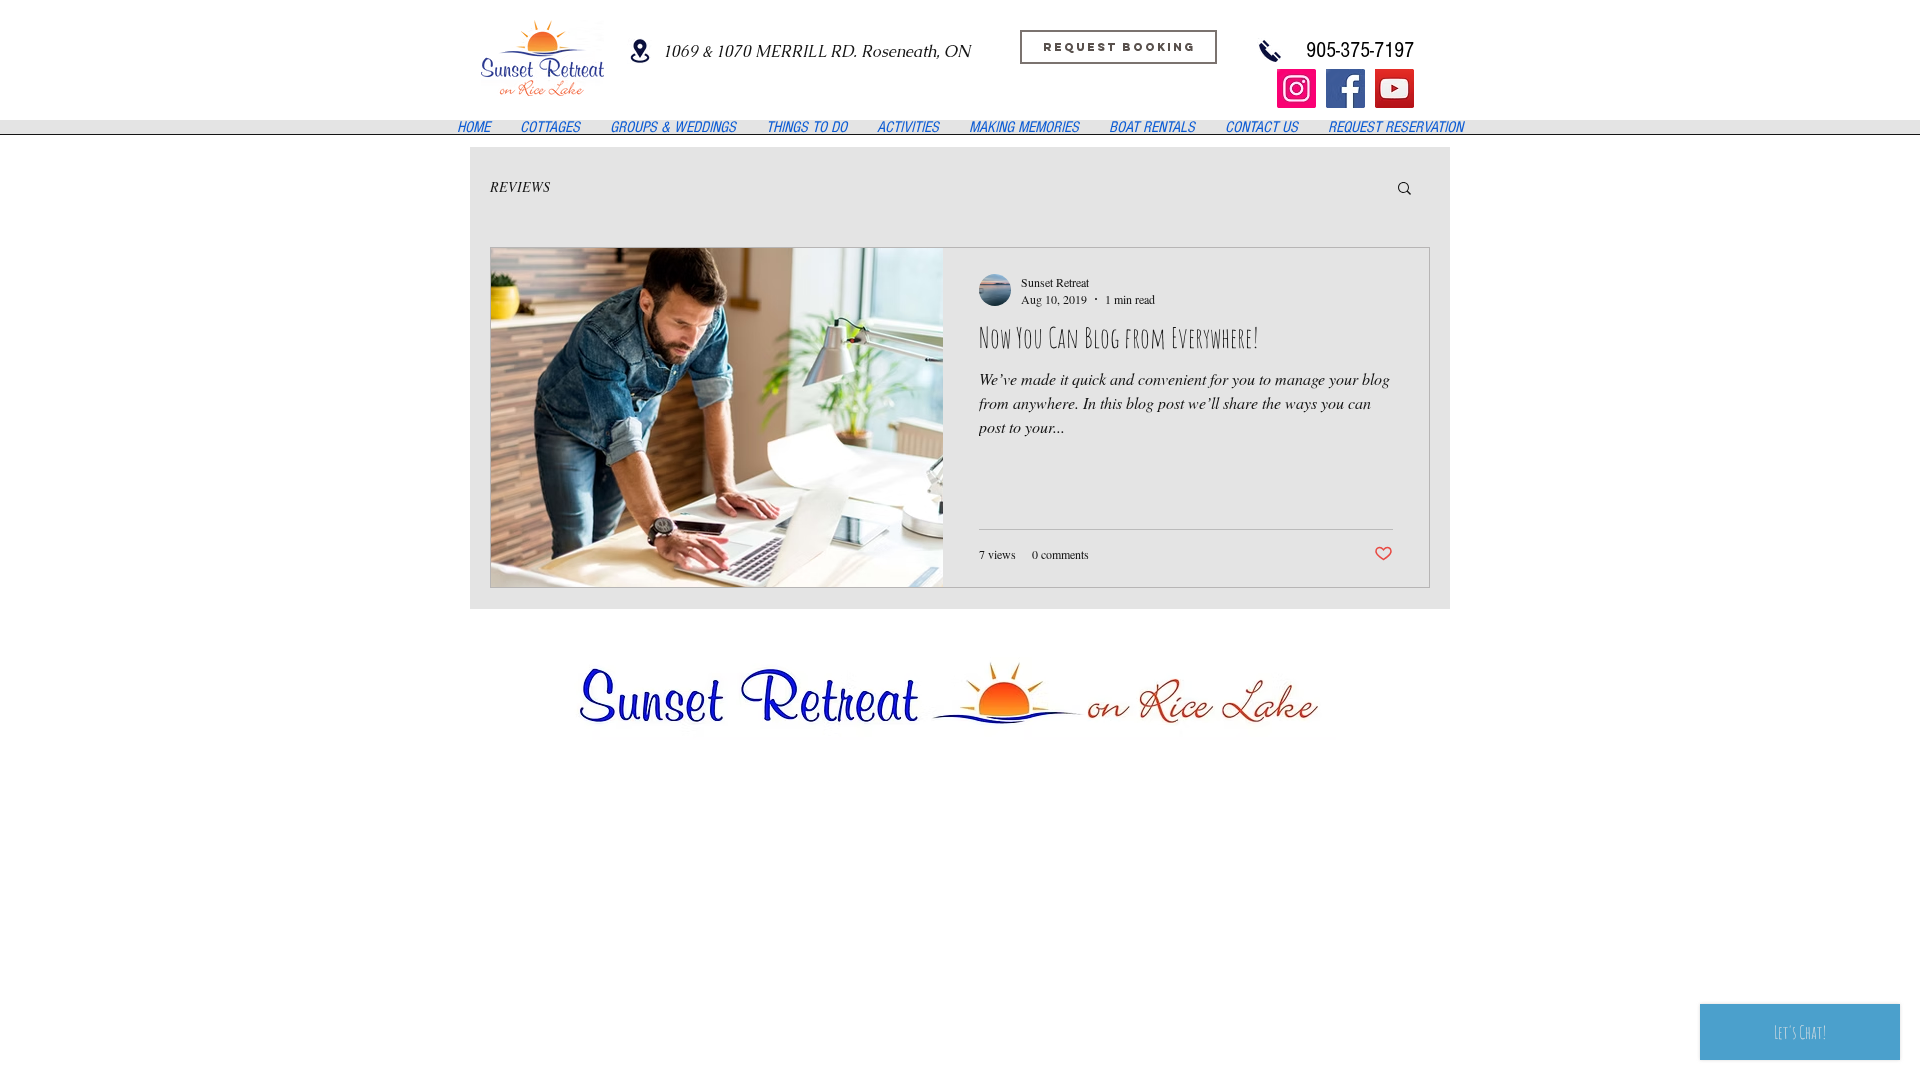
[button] (1404, 189)
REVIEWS (520, 186)
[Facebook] (1345, 88)
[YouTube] (1394, 88)
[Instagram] (1296, 88)
